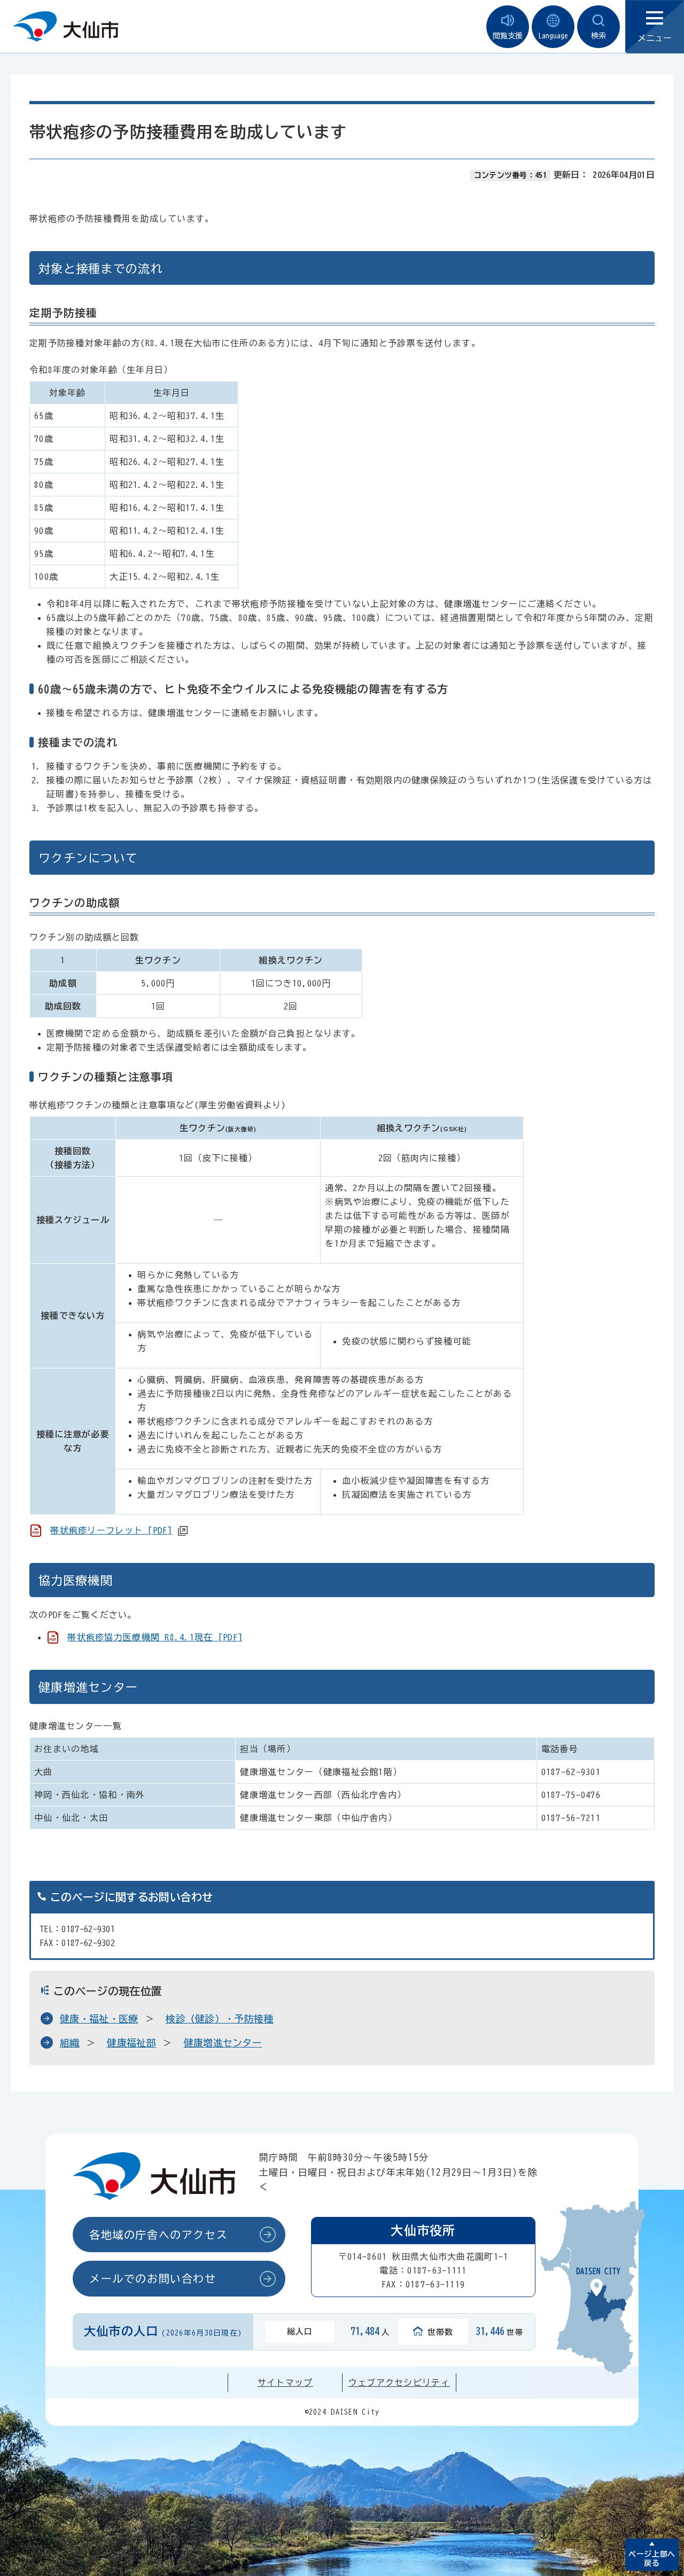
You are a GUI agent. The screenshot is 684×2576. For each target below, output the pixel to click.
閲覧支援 (508, 36)
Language (553, 36)
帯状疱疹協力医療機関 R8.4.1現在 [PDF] (155, 1637)
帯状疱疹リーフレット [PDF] (111, 1530)
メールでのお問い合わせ (153, 2278)
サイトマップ (285, 2383)
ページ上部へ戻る (652, 2559)
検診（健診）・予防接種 (220, 2019)
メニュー (655, 38)
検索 (598, 36)
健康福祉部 (131, 2043)
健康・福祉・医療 (99, 2019)
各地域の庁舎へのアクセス (158, 2235)
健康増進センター (223, 2043)
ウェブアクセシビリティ (399, 2383)
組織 (70, 2043)
